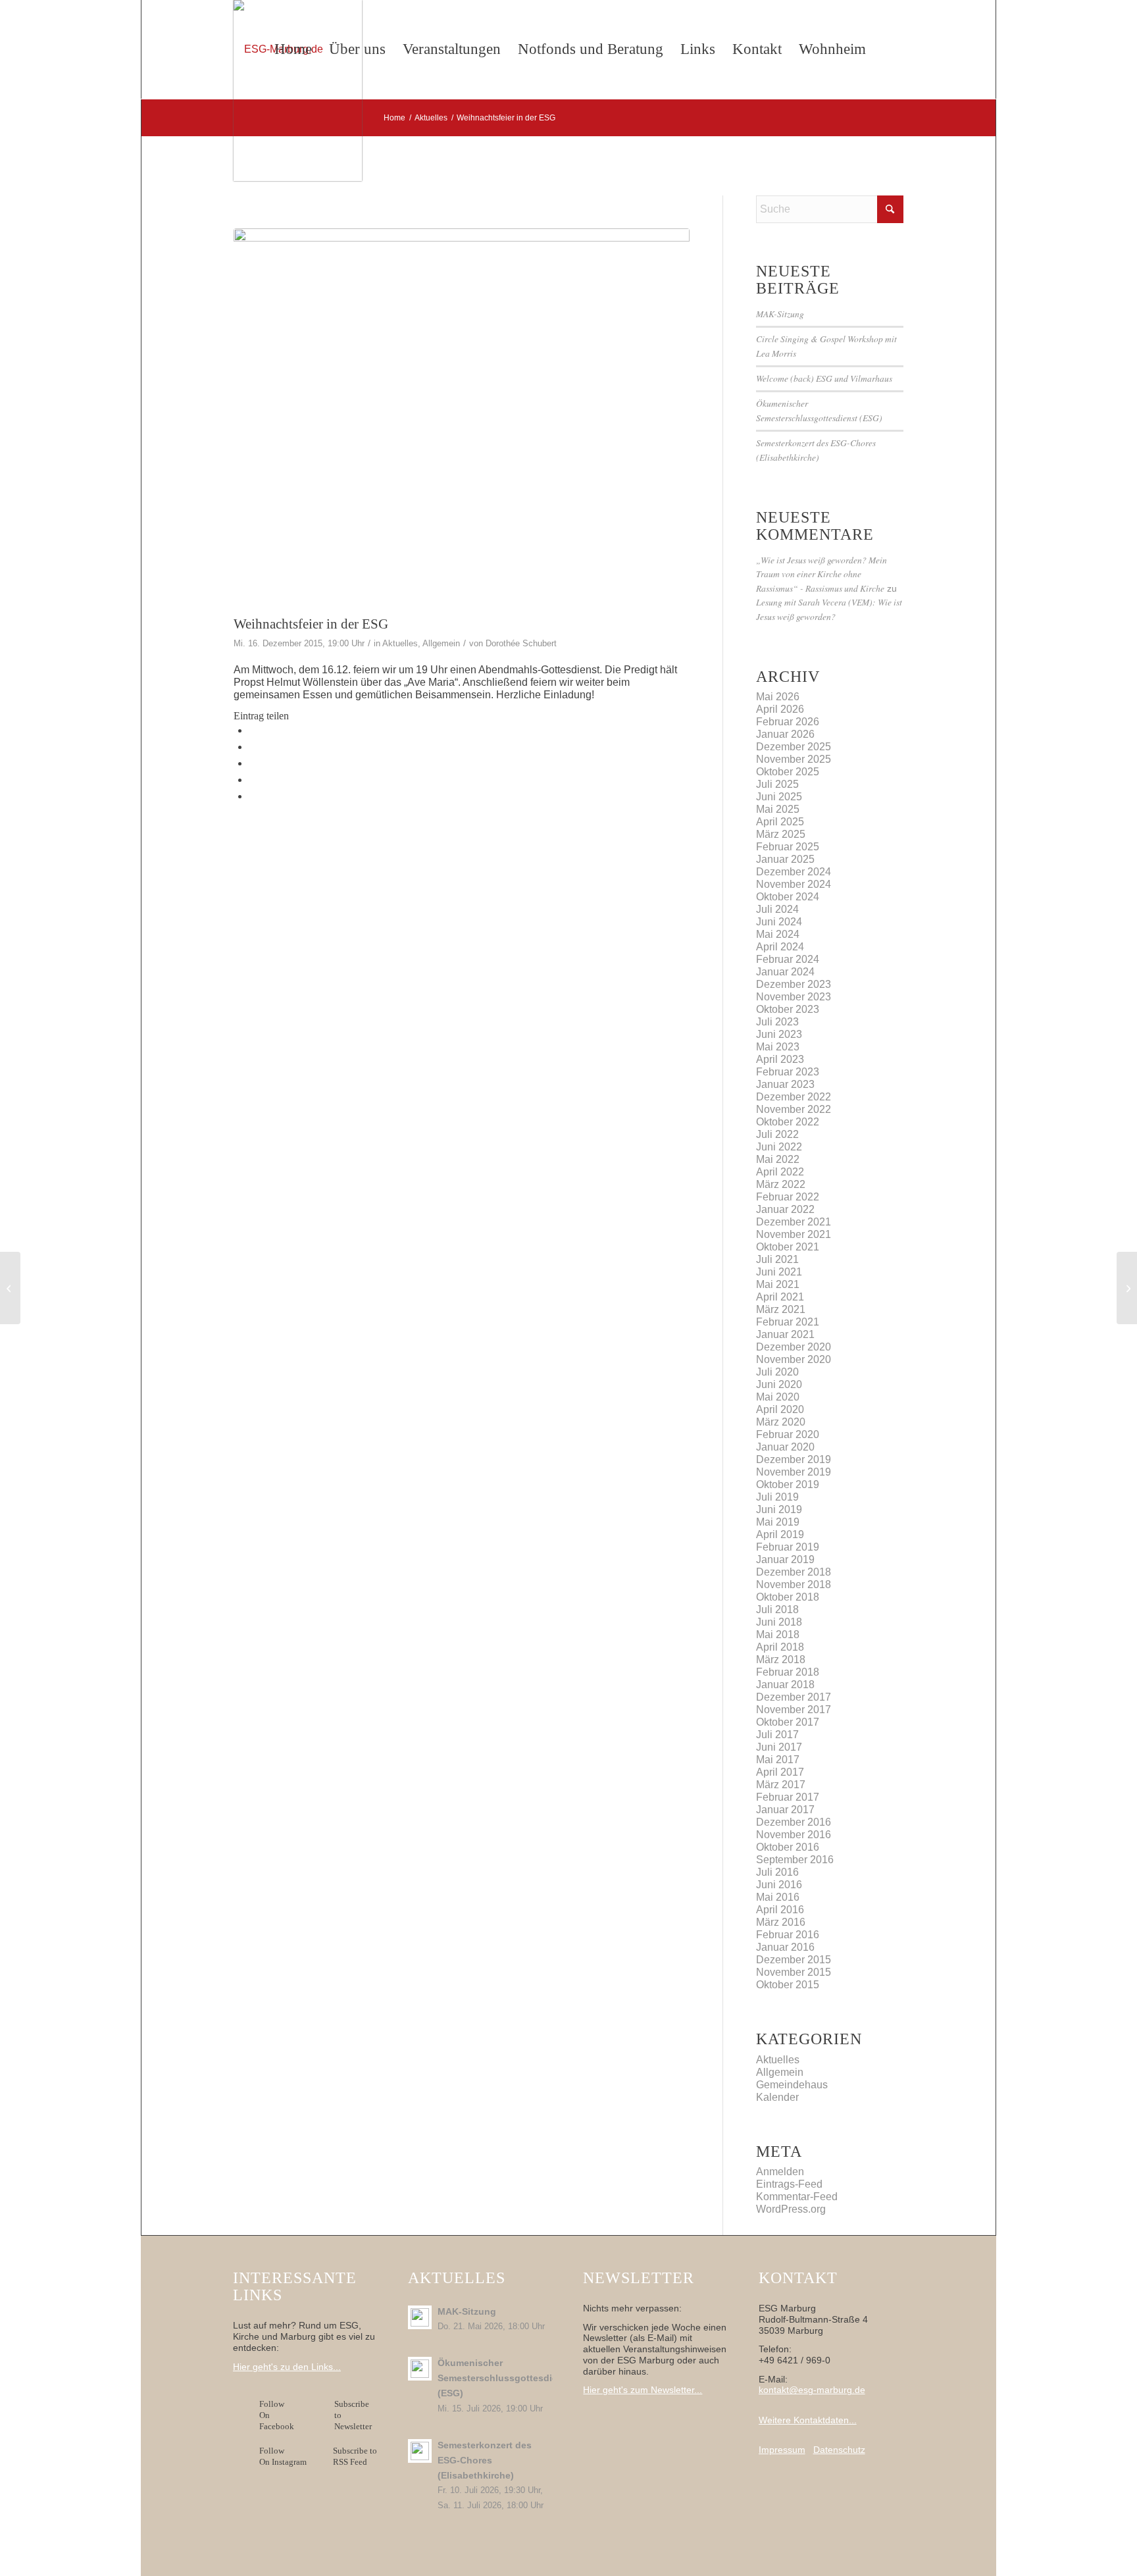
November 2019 (794, 1472)
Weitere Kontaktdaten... (808, 2420)
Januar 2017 (785, 1810)
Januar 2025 (785, 859)
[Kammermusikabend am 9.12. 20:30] (10, 1288)
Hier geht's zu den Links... (287, 2367)
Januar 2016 (785, 1947)
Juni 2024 (779, 922)
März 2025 (781, 834)
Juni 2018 (779, 1622)
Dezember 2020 (794, 1347)
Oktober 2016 (788, 1847)
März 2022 (781, 1184)
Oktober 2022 (788, 1122)
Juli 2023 (777, 1022)
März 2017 (781, 1785)
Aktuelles (400, 643)
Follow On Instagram (283, 2456)
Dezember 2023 (794, 984)
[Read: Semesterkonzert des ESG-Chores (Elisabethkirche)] (420, 2451)
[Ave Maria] (462, 419)
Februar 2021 (788, 1322)
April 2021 (780, 1297)
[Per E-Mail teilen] (253, 796)
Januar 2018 (785, 1685)
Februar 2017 (788, 1797)
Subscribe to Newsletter (353, 2415)
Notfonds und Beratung (591, 49)
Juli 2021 (777, 1259)
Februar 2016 (788, 1935)
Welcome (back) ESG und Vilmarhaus (824, 378)
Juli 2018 (777, 1610)
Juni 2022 (779, 1147)
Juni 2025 (779, 797)
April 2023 (780, 1059)
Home (293, 49)
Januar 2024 (785, 972)
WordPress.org (791, 2209)
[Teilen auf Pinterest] (253, 780)
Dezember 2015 (794, 1960)
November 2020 (794, 1359)
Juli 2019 (777, 1497)
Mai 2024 (778, 934)
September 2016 (795, 1860)
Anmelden (780, 2172)
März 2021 (781, 1309)
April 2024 (780, 947)
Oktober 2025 (788, 772)
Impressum (782, 2450)
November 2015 (794, 1972)
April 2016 (780, 1910)
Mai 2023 (778, 1047)
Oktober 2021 (788, 1247)
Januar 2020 (785, 1447)
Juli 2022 (777, 1134)
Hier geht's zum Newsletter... (643, 2390)
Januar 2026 (785, 734)
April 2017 (780, 1772)
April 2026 (780, 709)
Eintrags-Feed (789, 2184)
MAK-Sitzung (780, 314)
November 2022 (794, 1109)
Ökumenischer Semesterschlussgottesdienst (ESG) (505, 2378)
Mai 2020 (778, 1397)
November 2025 (794, 759)
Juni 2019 (779, 1509)
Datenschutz (839, 2450)
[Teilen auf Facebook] (253, 730)
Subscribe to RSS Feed (355, 2456)
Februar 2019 (788, 1547)
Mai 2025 (778, 809)
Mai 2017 (778, 1760)
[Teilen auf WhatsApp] (253, 763)
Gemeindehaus (792, 2085)
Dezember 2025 (794, 747)
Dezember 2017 (794, 1697)
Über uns (357, 49)
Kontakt (757, 49)
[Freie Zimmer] (1127, 1288)
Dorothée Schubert (521, 643)
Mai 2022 (778, 1159)
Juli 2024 (777, 909)
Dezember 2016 (794, 1822)
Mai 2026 (778, 697)
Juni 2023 (779, 1034)
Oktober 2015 (788, 1985)
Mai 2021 (778, 1284)
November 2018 (794, 1584)
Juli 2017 (777, 1735)
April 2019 (780, 1534)
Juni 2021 (779, 1272)
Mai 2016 (778, 1897)
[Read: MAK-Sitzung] (420, 2317)
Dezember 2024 (794, 872)
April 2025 (780, 822)
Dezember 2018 (794, 1572)
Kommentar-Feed (797, 2197)
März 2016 (781, 1922)
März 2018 (781, 1660)
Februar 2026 (788, 722)
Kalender (777, 2097)
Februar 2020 (788, 1434)
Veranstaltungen (452, 49)
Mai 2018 (778, 1635)
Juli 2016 (777, 1872)
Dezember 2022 (794, 1097)
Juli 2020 (777, 1372)
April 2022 (780, 1172)
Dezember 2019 (794, 1459)
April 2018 (780, 1647)
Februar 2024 (788, 959)
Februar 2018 (788, 1672)
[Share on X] (253, 747)
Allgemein (441, 643)
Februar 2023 (788, 1072)
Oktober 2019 (788, 1484)
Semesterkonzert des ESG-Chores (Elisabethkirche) (485, 2460)
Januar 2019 (785, 1559)
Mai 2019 (778, 1522)
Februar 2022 (788, 1197)
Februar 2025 (788, 847)
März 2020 (781, 1422)
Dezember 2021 (794, 1222)
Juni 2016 (779, 1885)
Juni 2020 (779, 1384)
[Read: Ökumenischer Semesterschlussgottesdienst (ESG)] (420, 2369)
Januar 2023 (785, 1084)
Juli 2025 (777, 784)
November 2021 (794, 1234)
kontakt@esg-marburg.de (812, 2390)
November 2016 (794, 1835)
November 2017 (794, 1710)
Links (698, 49)
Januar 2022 (785, 1209)
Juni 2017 (779, 1747)
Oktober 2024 (788, 897)
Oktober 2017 (788, 1722)
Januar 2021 (785, 1334)
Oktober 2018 (788, 1597)
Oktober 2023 (788, 1009)
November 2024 (794, 884)
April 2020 (780, 1409)
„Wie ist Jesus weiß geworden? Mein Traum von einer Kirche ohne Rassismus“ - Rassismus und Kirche (821, 574)
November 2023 (794, 997)
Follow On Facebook (279, 2415)
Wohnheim (832, 49)
